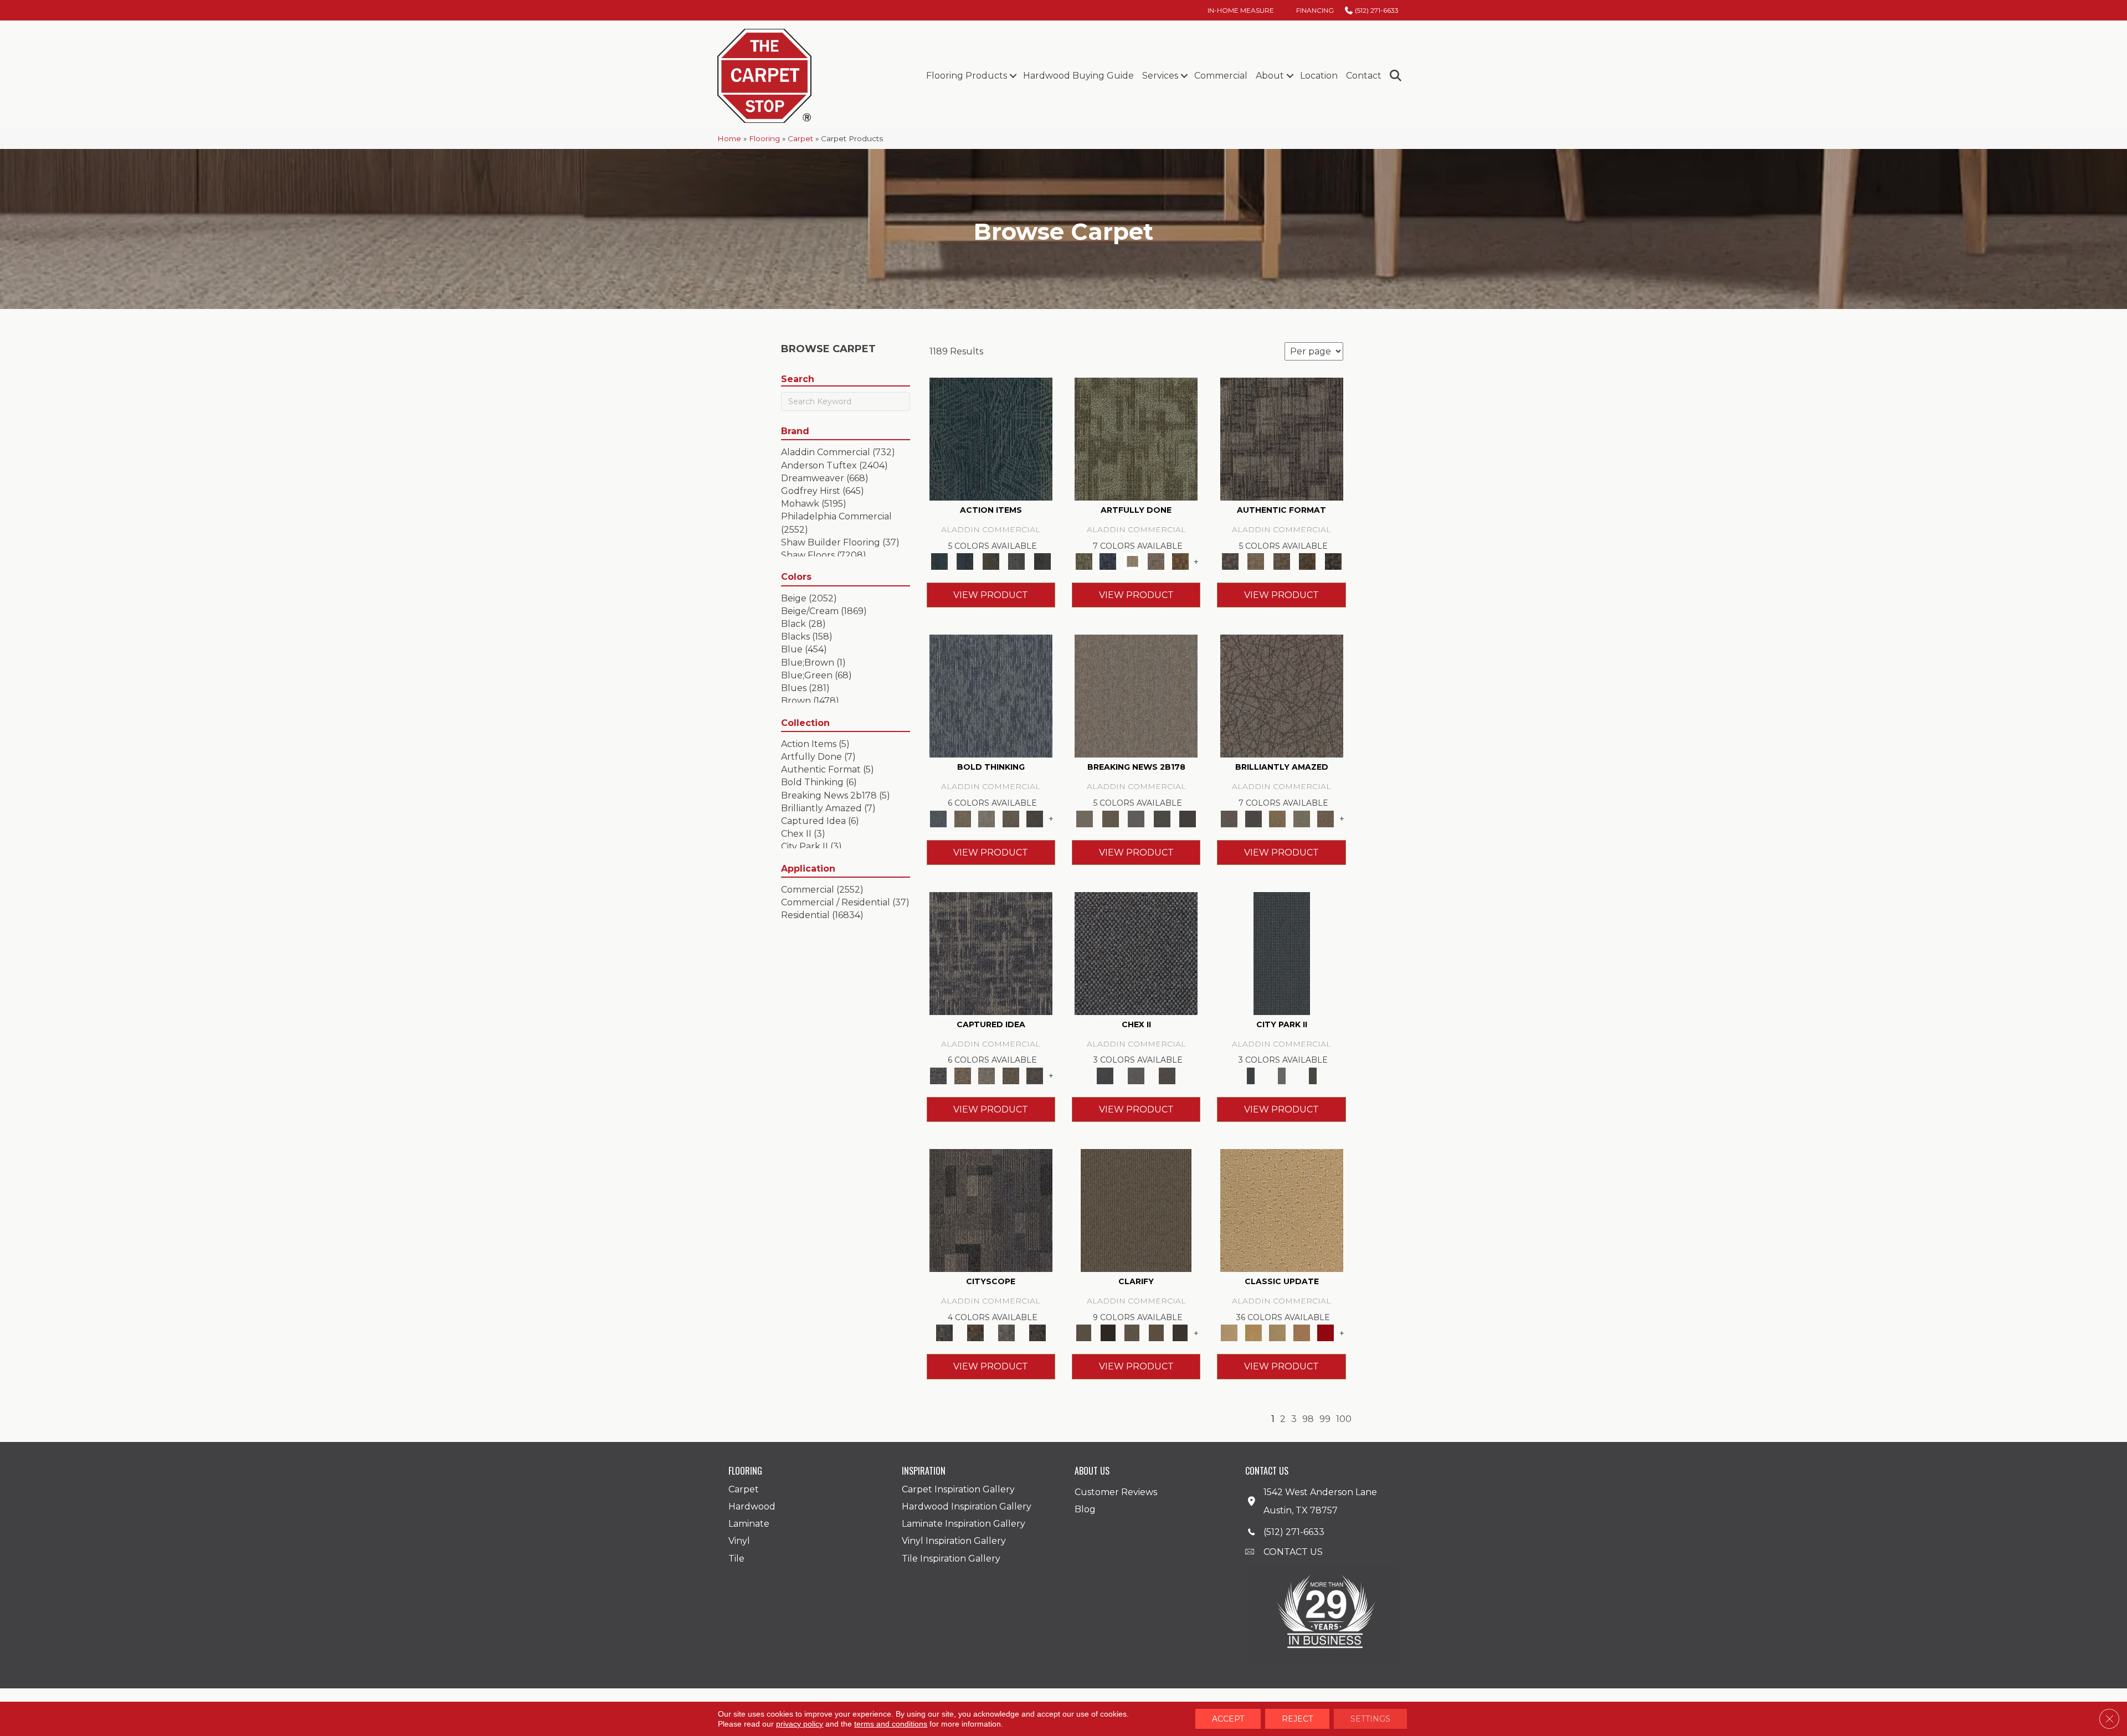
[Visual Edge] (1282, 438)
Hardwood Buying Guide (1078, 76)
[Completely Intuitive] (1277, 818)
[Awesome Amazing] (1156, 561)
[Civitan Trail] (975, 1332)
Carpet (800, 138)
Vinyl (739, 1541)
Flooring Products (967, 76)
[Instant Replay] (1136, 818)
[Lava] (987, 818)
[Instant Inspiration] (1325, 818)
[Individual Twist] (1281, 561)
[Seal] (1035, 818)
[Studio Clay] (1302, 1332)
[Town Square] (1136, 1075)
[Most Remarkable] (1108, 561)
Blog (1085, 1509)
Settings (1370, 1719)
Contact (1364, 76)
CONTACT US (1293, 1552)
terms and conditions (891, 1724)
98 (1308, 1419)
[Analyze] (1108, 1332)
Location (1319, 76)
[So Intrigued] (1282, 696)
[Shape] (991, 696)
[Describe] (1132, 1332)
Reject (1297, 1719)
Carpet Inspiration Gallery (958, 1489)
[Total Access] (1188, 818)
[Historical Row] (1167, 1075)
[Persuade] (1156, 1332)
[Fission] (1011, 818)
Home (729, 138)
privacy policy (800, 1724)
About (1270, 76)
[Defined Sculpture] (1256, 561)
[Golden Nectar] (1253, 1332)
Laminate (749, 1524)
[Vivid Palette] (1180, 561)
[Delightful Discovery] (1136, 438)
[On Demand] (1162, 818)
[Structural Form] (1333, 561)
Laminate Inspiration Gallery (964, 1524)
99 (1325, 1419)
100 (1344, 1419)
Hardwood (752, 1506)
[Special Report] (1110, 818)
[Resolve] (1136, 1210)
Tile (736, 1559)
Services (1160, 76)
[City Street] (1042, 561)
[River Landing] (1136, 952)
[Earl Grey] (1017, 561)
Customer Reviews (1116, 1492)
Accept (1228, 1719)
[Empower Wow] (1302, 818)
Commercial (1221, 76)
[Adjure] (1180, 1332)
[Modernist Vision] (1132, 561)
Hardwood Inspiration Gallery (967, 1506)
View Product (991, 595)
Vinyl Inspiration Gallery (954, 1541)
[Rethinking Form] (1307, 561)
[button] (1013, 76)
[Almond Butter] (1277, 1332)
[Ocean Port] (965, 561)
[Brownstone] (991, 561)
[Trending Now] (1136, 696)
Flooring (764, 138)
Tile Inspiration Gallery (951, 1559)
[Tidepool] (991, 438)
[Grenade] (962, 818)
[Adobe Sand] (1282, 1210)
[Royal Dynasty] (1325, 1332)
